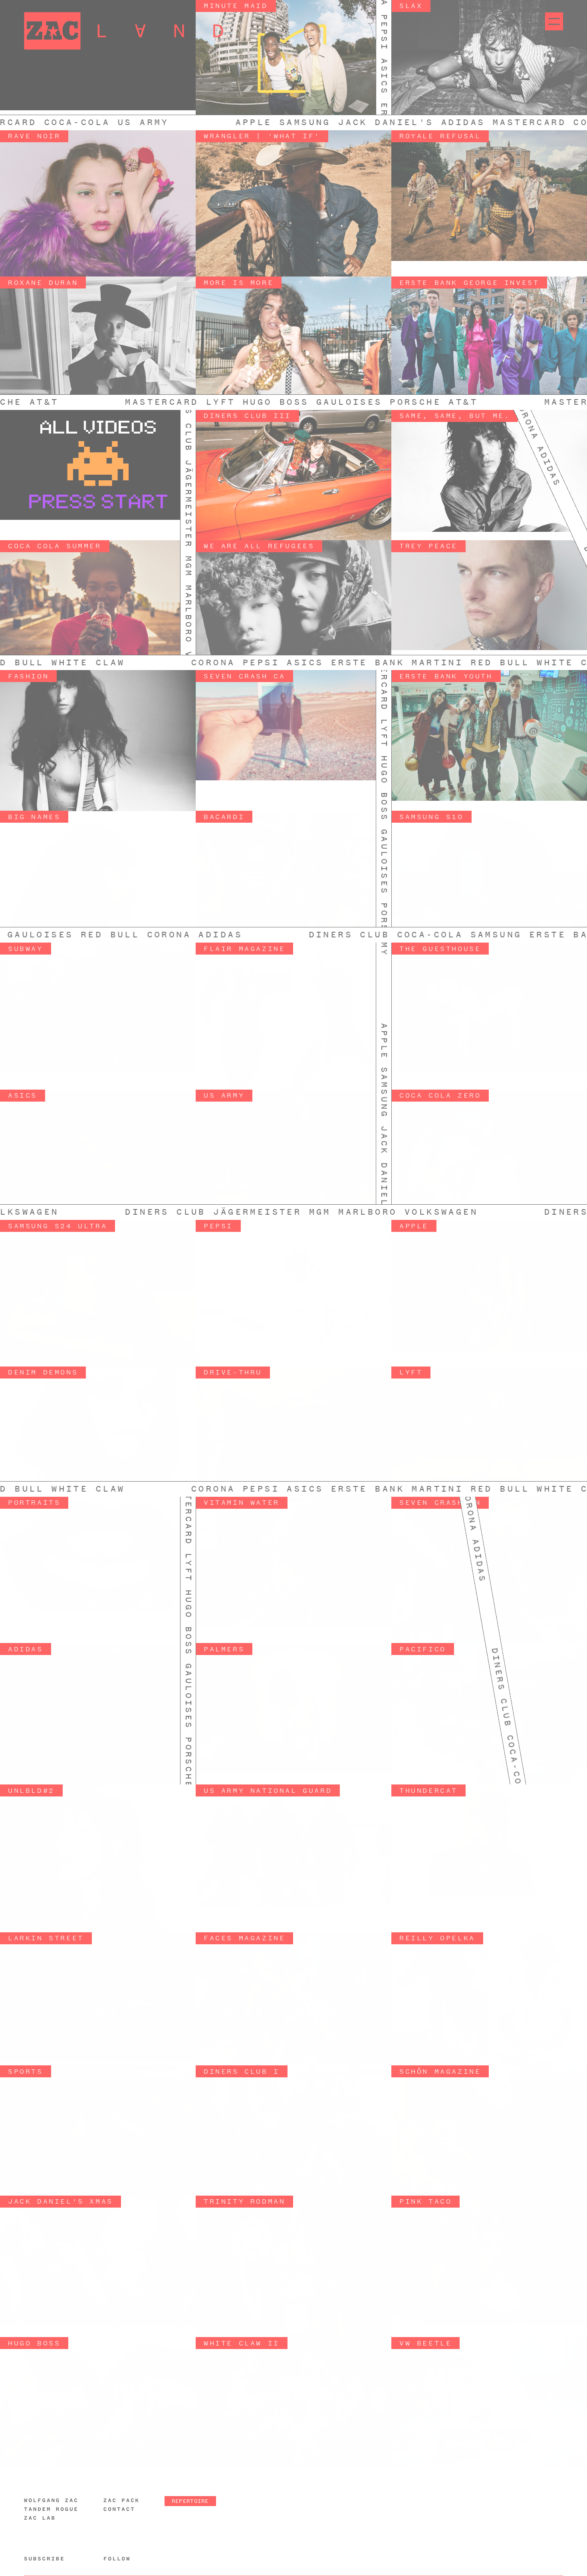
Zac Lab (40, 2518)
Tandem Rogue (51, 2509)
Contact (119, 2509)
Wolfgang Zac (51, 2500)
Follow (117, 2559)
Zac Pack (122, 2500)
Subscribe (45, 2559)
